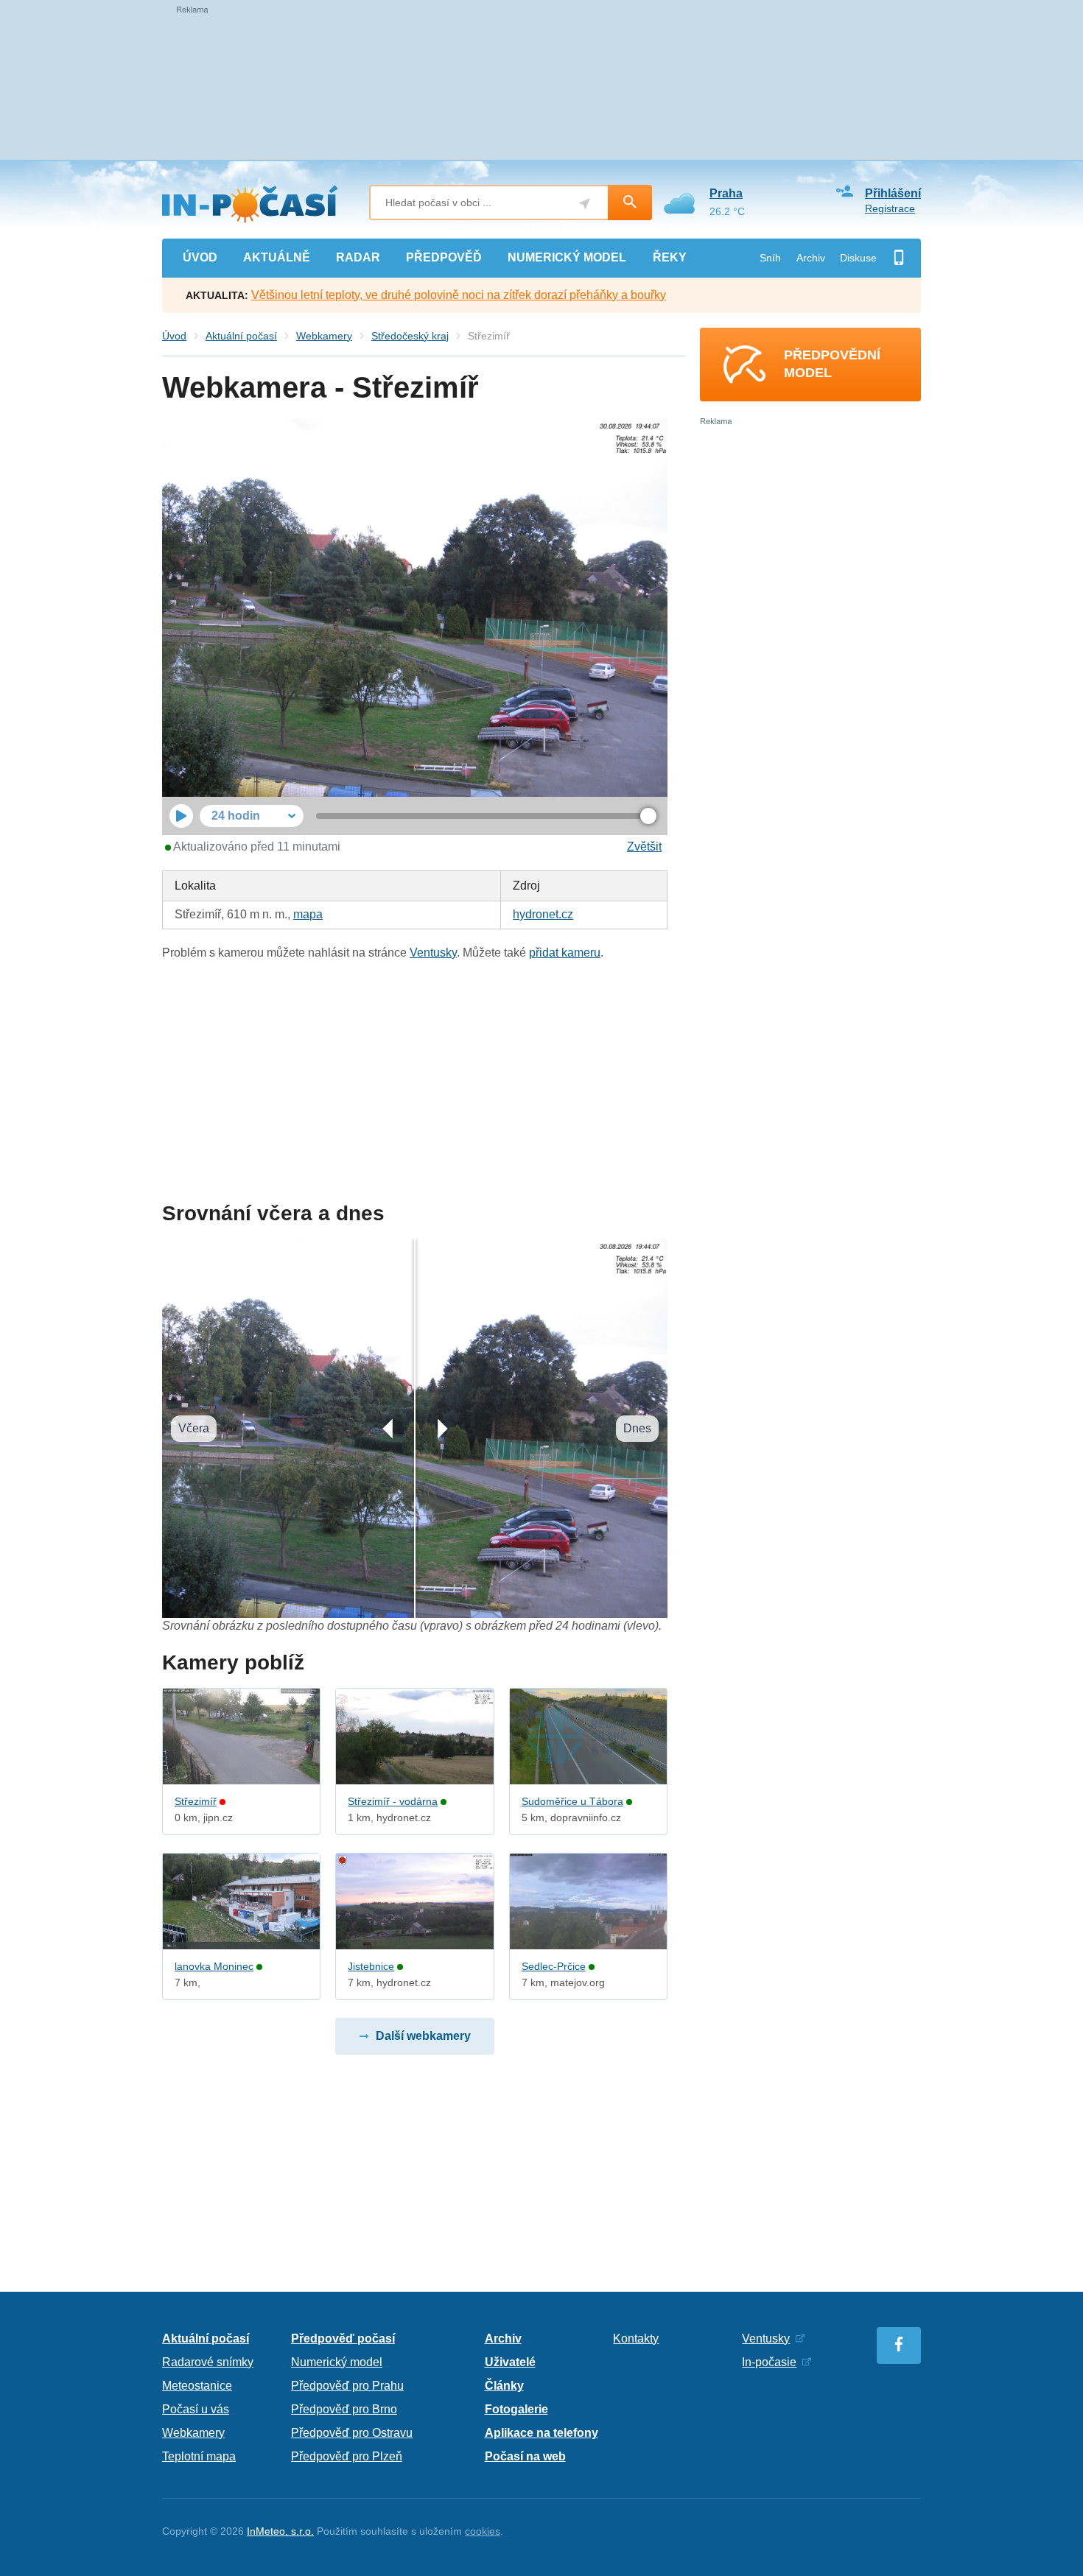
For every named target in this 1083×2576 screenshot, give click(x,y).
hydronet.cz (543, 914)
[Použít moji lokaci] (585, 204)
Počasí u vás (196, 2409)
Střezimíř (196, 1801)
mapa (308, 914)
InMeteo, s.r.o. (280, 2531)
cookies (483, 2531)
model (567, 257)
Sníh (770, 258)
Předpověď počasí (343, 2339)
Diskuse (858, 258)
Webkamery (324, 336)
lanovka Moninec (214, 1966)
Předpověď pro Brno (344, 2409)
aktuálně (277, 257)
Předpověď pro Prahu (347, 2386)
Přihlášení (893, 193)
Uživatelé (510, 2362)
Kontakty (636, 2339)
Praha (726, 193)
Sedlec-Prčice (554, 1966)
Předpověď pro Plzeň (347, 2456)
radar (358, 257)
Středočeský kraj (410, 336)
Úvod (174, 336)
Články (504, 2386)
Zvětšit (644, 847)
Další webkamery (423, 2036)
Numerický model (337, 2362)
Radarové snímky (208, 2362)
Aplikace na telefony (541, 2433)
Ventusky (433, 953)
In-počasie (769, 2362)
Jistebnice (371, 1966)
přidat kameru (565, 953)
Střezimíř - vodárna (393, 1801)
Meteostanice (197, 2386)
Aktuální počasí (241, 336)
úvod (200, 257)
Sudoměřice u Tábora (572, 1801)
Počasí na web (525, 2456)
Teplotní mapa (199, 2456)
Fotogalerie (516, 2409)
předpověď (444, 257)
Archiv (811, 258)
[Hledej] (630, 203)
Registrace (890, 208)
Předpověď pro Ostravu (352, 2433)
